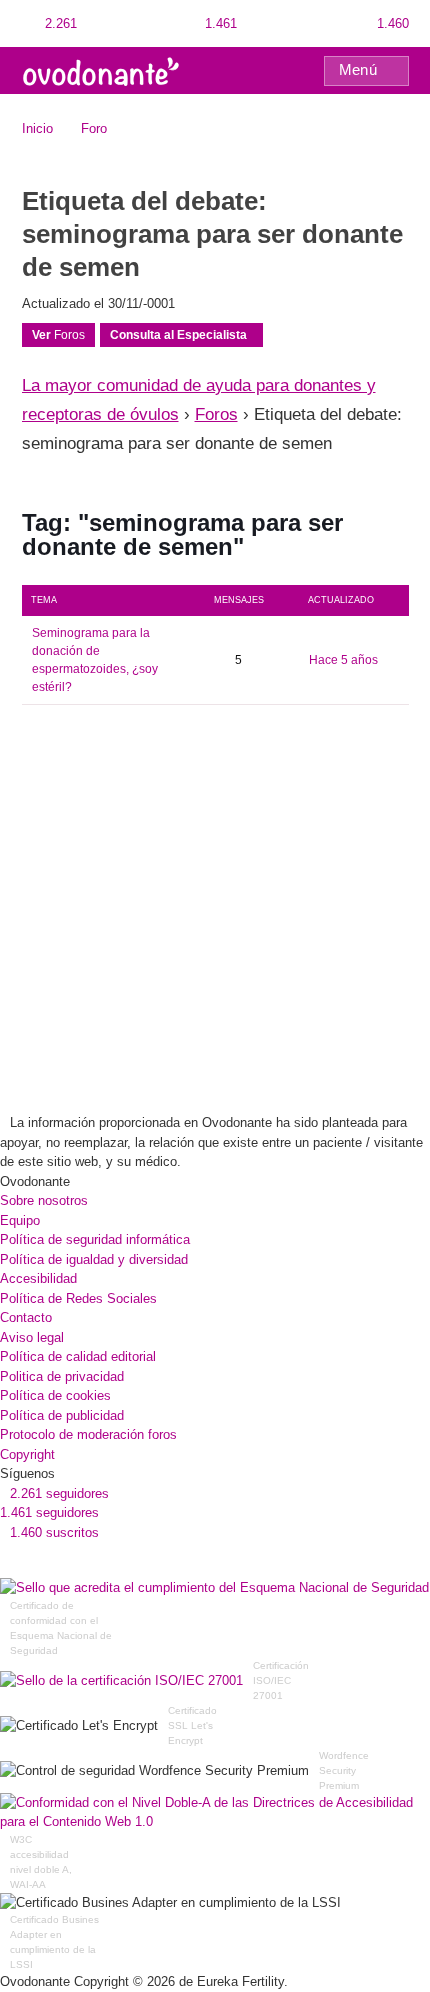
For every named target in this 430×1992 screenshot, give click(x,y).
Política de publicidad (62, 1415)
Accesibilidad (38, 1278)
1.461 (219, 23)
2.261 (59, 23)
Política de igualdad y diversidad (94, 1259)
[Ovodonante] (101, 69)
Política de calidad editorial (78, 1356)
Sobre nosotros (44, 1200)
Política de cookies (55, 1395)
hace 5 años (343, 660)
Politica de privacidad (62, 1376)
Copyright (27, 1454)
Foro (94, 128)
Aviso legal (32, 1337)
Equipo (20, 1220)
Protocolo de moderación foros (88, 1434)
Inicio (37, 128)
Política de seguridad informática (95, 1239)
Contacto (26, 1317)
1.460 (391, 23)
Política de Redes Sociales (78, 1298)
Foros (58, 335)
